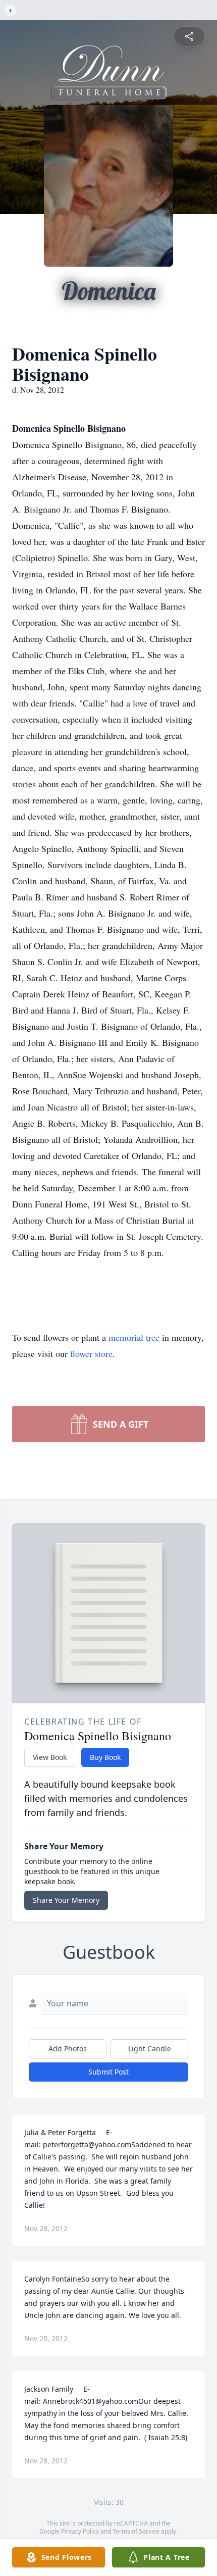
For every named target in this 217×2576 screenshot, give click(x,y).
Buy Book (105, 1757)
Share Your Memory (66, 1900)
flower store (91, 1353)
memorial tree (134, 1337)
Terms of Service (136, 2531)
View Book (50, 1757)
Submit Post (108, 2072)
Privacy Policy (80, 2531)
